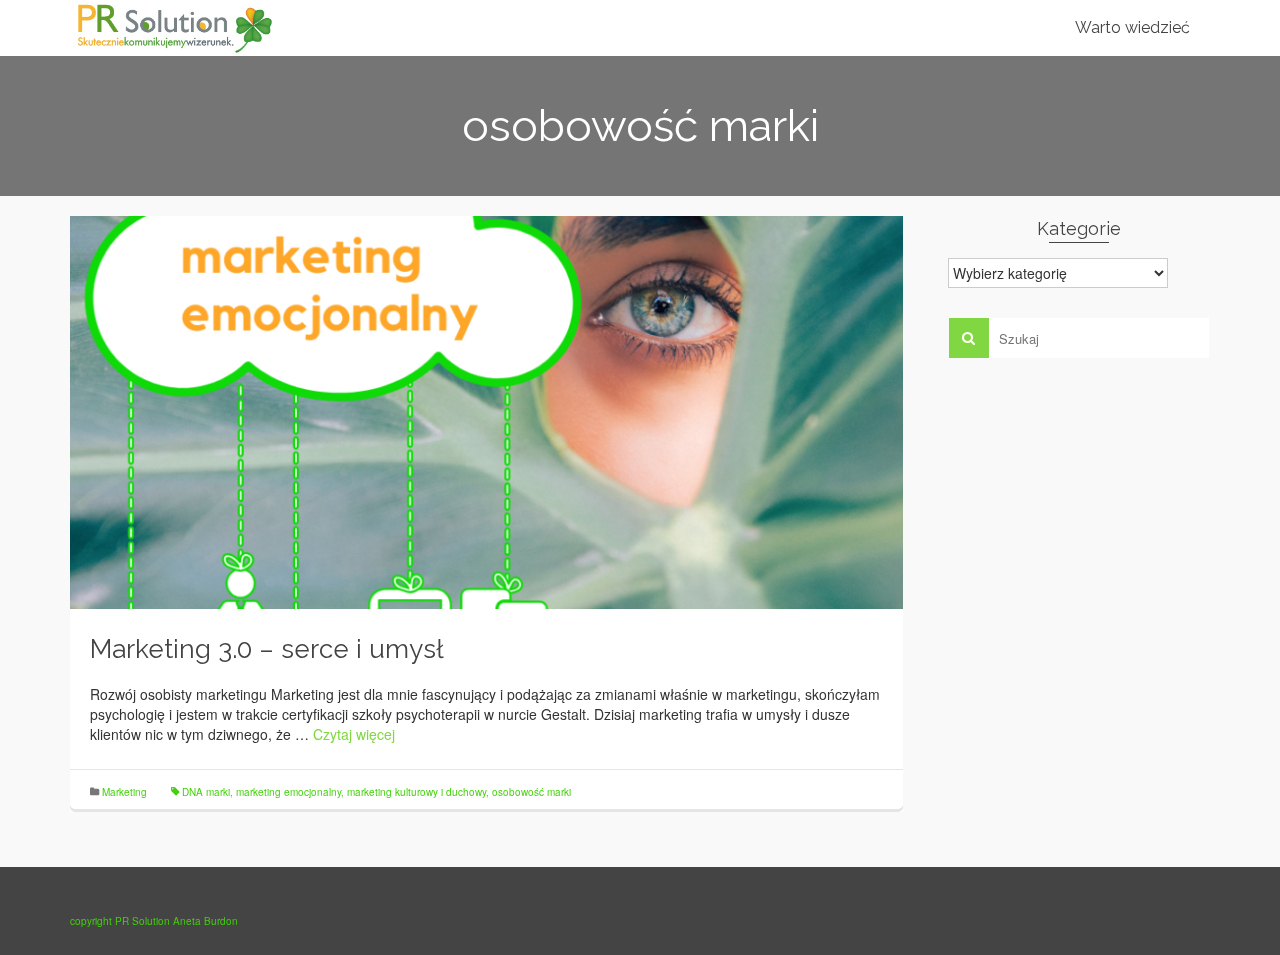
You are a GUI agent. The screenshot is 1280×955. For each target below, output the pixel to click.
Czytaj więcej (354, 734)
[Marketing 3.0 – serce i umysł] (486, 410)
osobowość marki (531, 792)
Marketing (124, 792)
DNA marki (206, 792)
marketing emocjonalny (288, 792)
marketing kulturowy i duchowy (416, 792)
